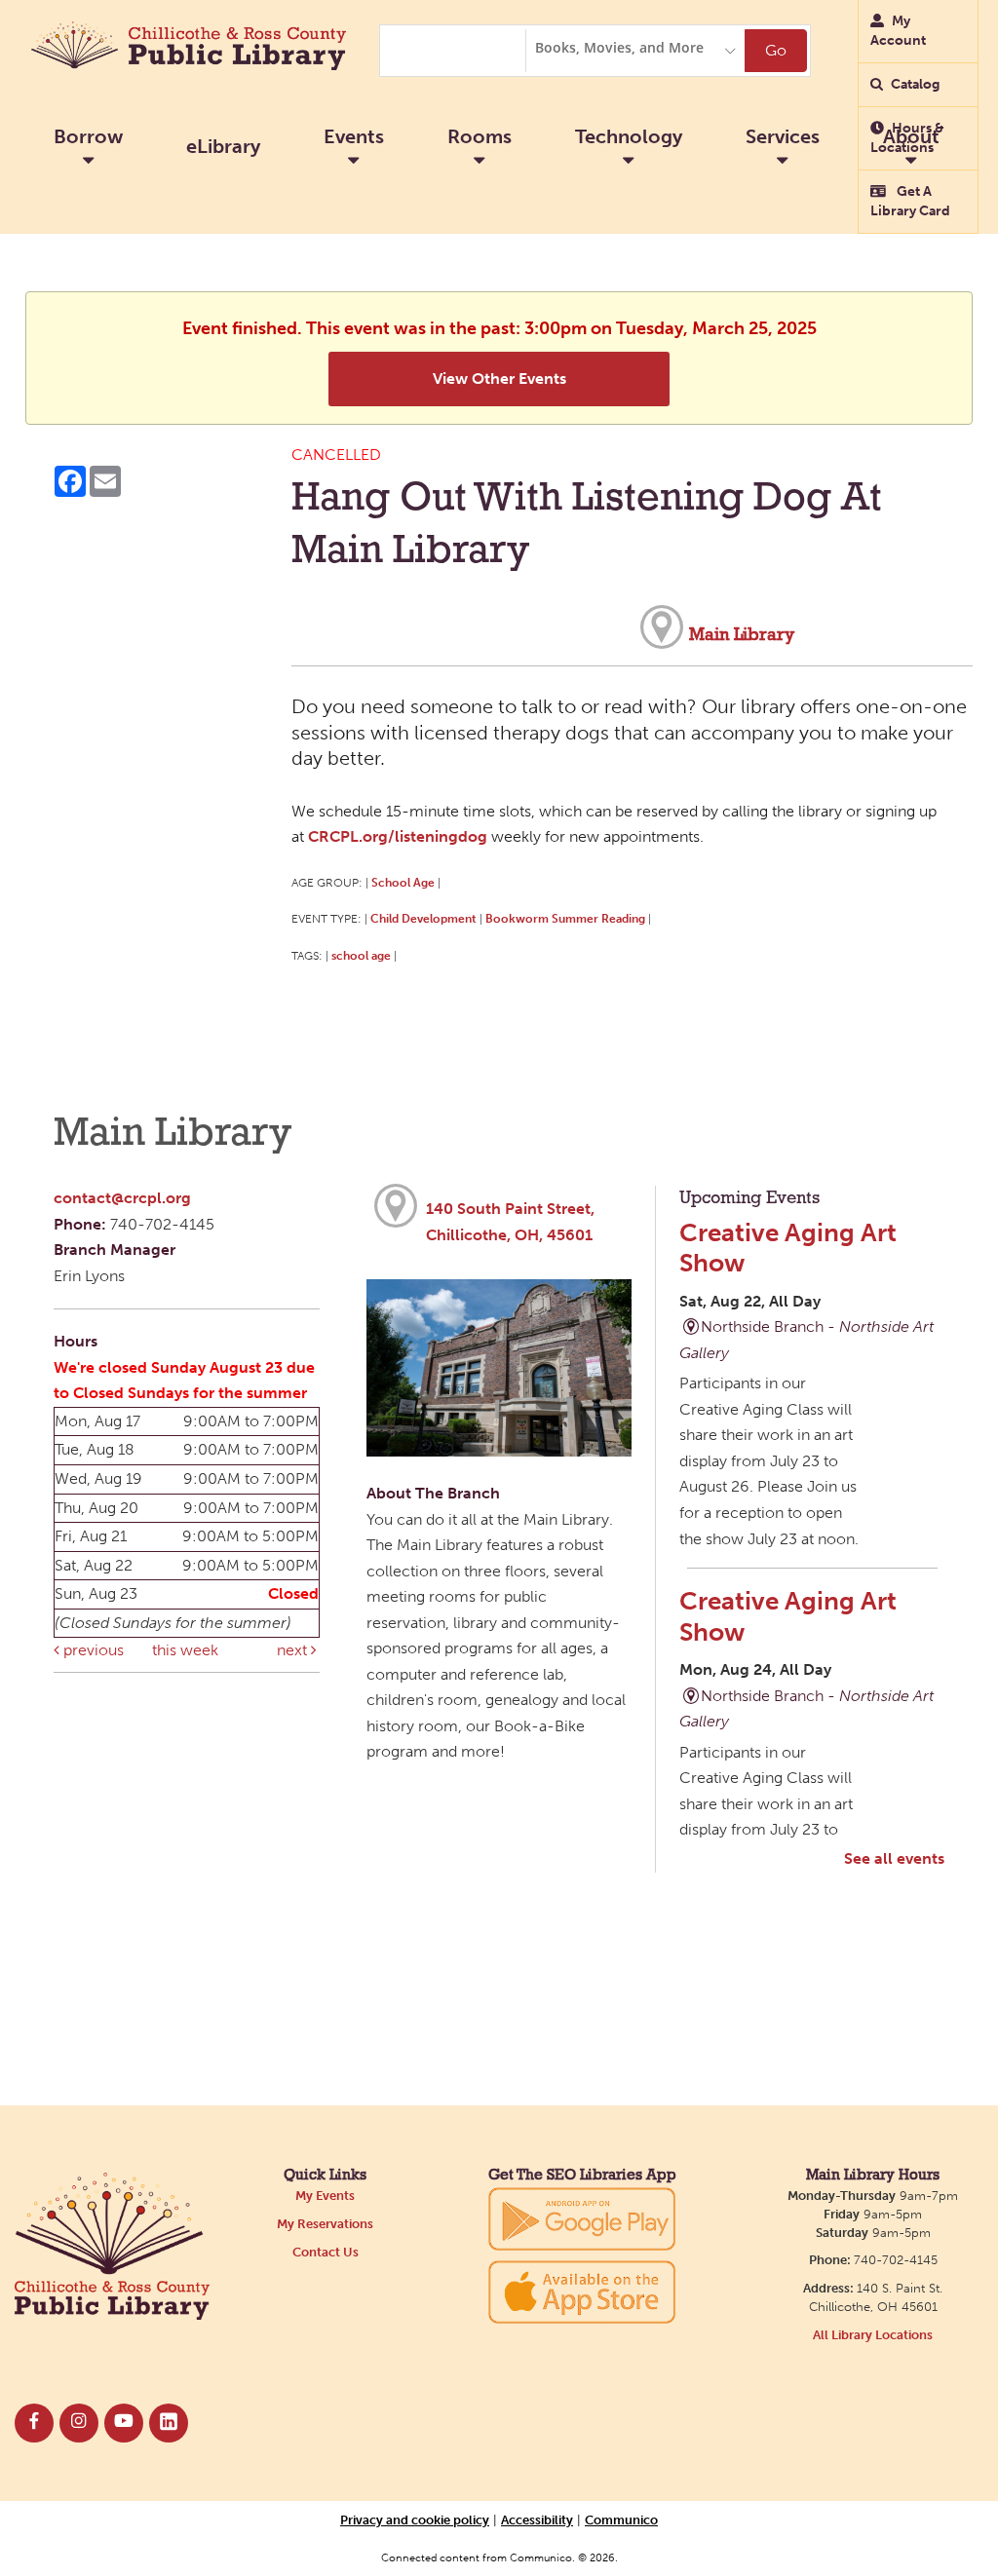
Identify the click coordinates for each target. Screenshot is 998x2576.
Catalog (915, 84)
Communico (621, 2519)
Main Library (742, 636)
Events (354, 136)
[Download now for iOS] (582, 2292)
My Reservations (325, 2224)
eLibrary (223, 146)
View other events (499, 379)
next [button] (294, 1650)
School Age (403, 882)
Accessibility (537, 2519)
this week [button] (185, 1650)
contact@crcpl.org (122, 1198)
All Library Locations (873, 2335)
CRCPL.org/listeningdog (398, 836)
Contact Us (326, 2252)
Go (776, 50)
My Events (325, 2196)
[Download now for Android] (582, 2218)
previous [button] (92, 1650)
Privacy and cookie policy (415, 2519)
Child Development (423, 918)
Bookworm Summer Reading (565, 918)
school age (361, 955)
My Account (898, 31)
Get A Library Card (910, 201)
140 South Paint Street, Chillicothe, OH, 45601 (510, 1222)
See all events (894, 1858)
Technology (629, 136)
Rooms (480, 136)
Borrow (88, 136)
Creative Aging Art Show (788, 1248)
